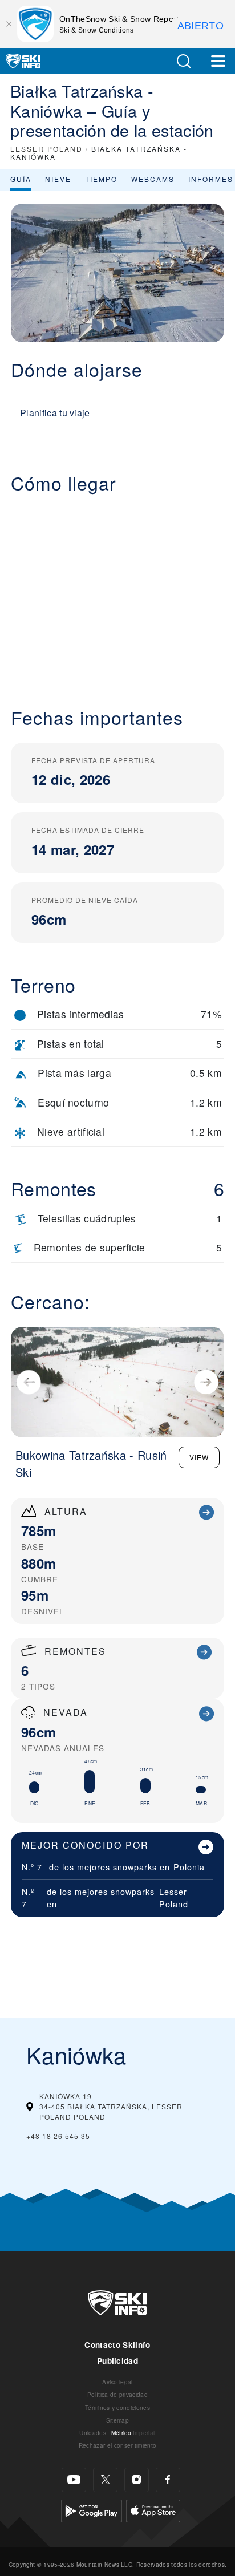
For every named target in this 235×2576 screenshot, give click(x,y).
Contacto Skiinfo (117, 2345)
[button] (184, 61)
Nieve (58, 179)
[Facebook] (168, 2480)
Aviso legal (117, 2382)
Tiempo (101, 179)
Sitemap (117, 2420)
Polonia (189, 1867)
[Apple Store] (153, 2510)
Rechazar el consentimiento (117, 2445)
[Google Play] (92, 2510)
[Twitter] (105, 2480)
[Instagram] (137, 2480)
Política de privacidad (117, 2394)
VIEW (199, 1457)
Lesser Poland (174, 1897)
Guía (21, 179)
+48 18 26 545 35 (58, 2136)
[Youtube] (74, 2480)
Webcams (153, 179)
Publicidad (117, 2361)
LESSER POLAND (46, 149)
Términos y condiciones (117, 2407)
